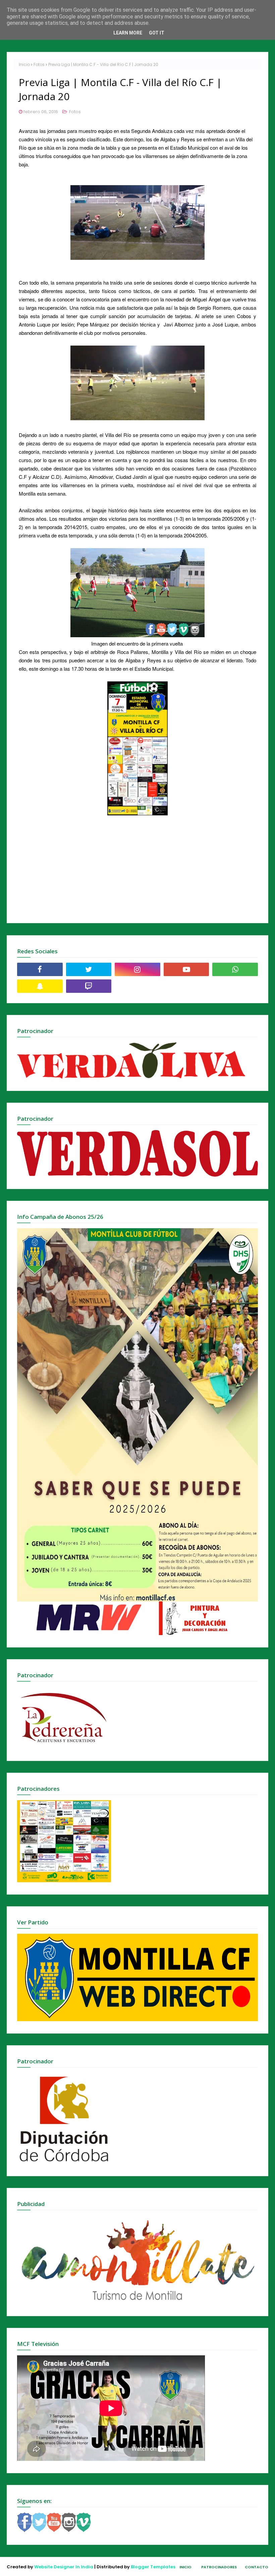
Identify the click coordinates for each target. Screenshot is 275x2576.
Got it (157, 33)
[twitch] (89, 986)
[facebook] (40, 969)
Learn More (128, 33)
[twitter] (89, 969)
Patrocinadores (219, 2567)
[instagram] (137, 969)
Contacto (257, 2567)
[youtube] (186, 969)
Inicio (24, 64)
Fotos (39, 64)
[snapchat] (40, 986)
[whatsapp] (235, 969)
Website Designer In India (64, 2567)
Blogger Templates (153, 2567)
